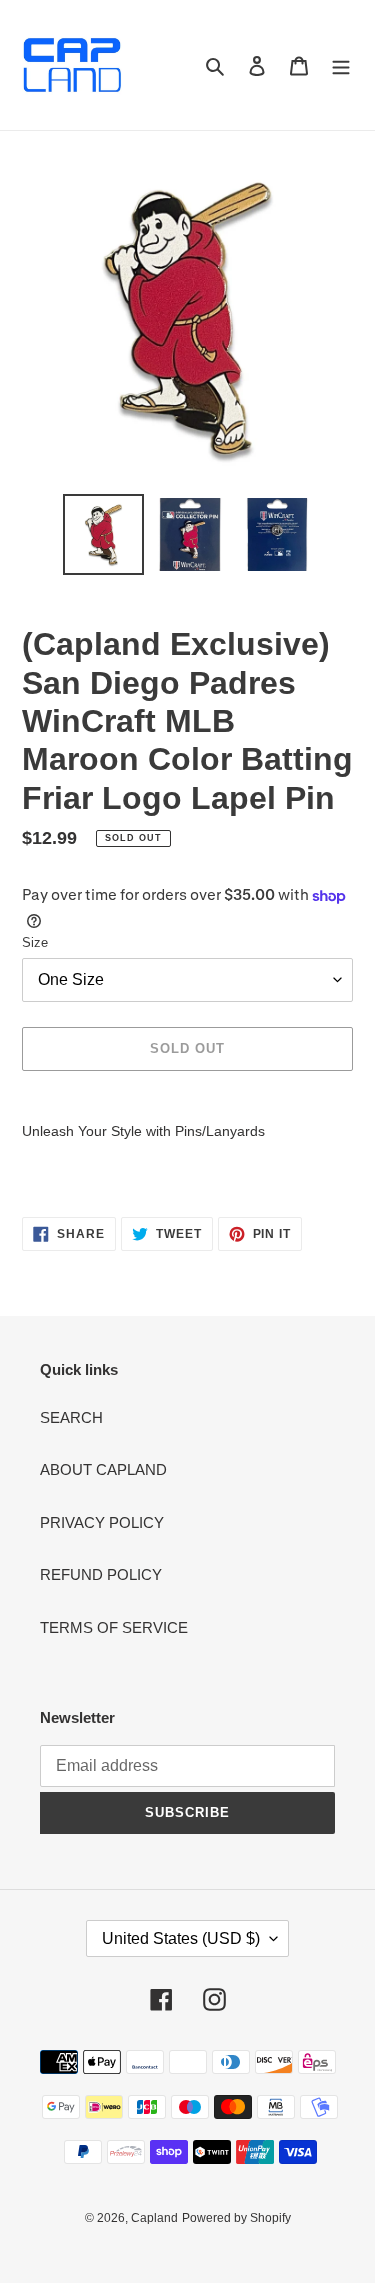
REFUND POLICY (101, 1574)
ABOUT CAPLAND (103, 1469)
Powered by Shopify (236, 2218)
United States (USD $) (181, 1938)
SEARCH (71, 1417)
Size (35, 942)
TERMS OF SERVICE (114, 1627)
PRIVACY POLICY (102, 1522)
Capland (154, 2218)
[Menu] (341, 65)
